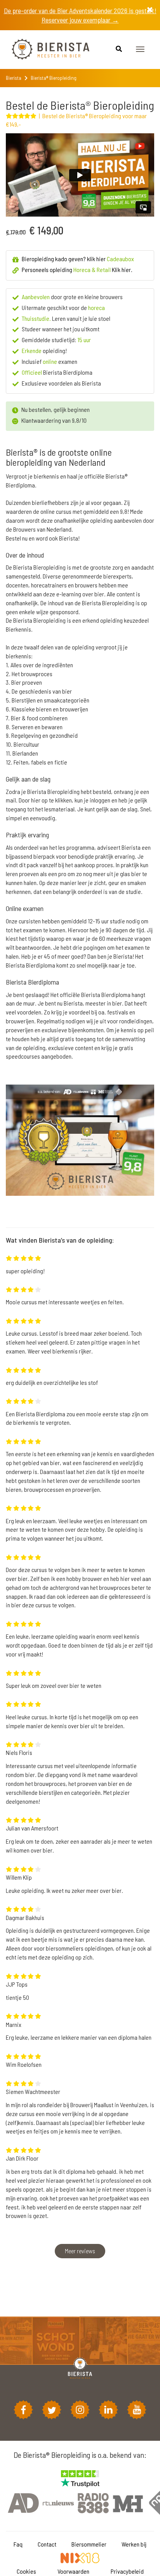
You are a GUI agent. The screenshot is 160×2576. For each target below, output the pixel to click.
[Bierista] (45, 50)
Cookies (26, 2571)
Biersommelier (89, 2544)
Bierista (14, 78)
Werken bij (134, 2544)
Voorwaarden (73, 2571)
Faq (18, 2544)
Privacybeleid (127, 2571)
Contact (47, 2544)
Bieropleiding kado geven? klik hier (78, 259)
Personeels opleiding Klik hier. (77, 269)
